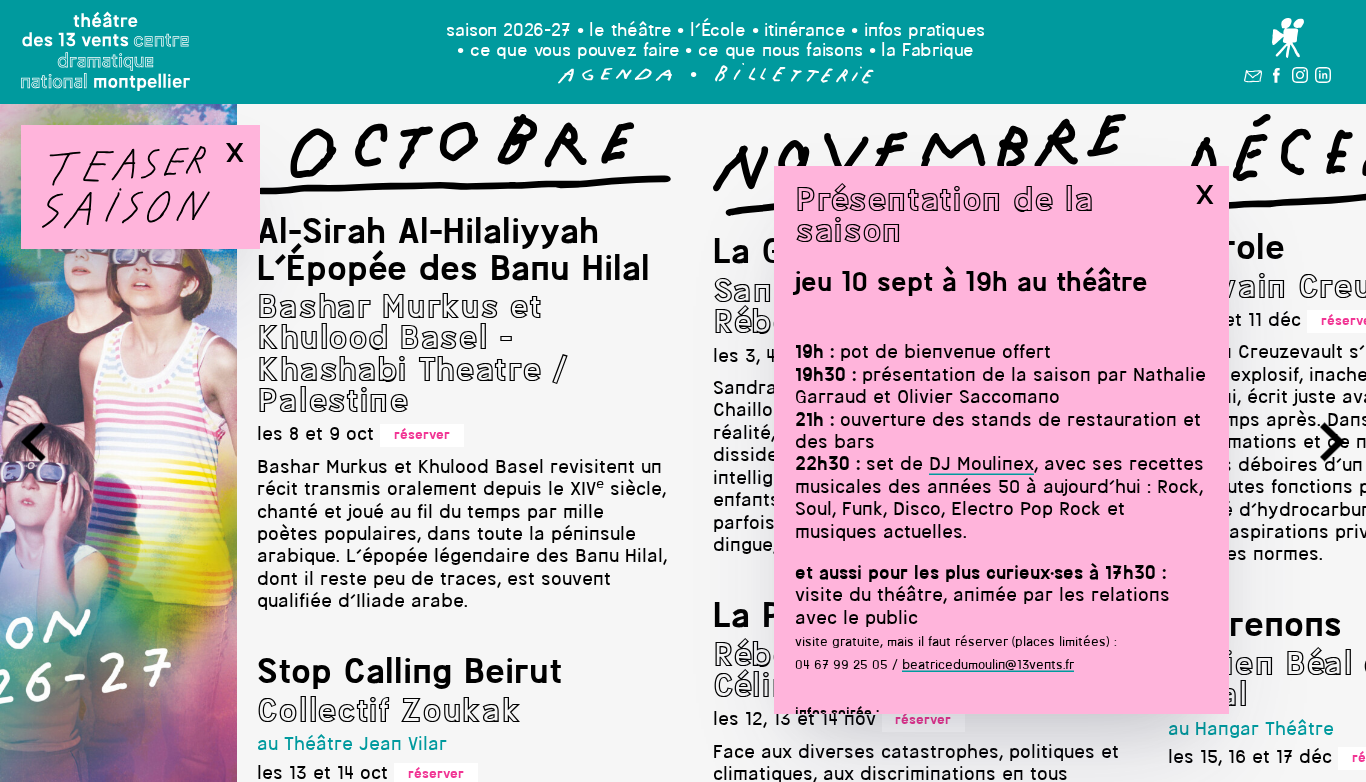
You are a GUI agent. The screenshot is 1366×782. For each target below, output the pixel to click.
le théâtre (630, 31)
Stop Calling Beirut (409, 674)
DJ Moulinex (981, 465)
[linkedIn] (1323, 78)
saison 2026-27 (508, 31)
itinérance (804, 31)
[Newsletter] (1253, 79)
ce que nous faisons (780, 51)
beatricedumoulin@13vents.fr (988, 665)
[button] (615, 79)
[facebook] (1276, 79)
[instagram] (1300, 78)
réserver (422, 435)
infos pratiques (924, 31)
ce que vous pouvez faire (575, 51)
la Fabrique (927, 51)
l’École (718, 31)
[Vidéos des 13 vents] (1287, 39)
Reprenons (1255, 627)
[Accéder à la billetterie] (794, 79)
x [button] (1204, 195)
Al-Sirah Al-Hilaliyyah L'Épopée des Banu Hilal (453, 252)
